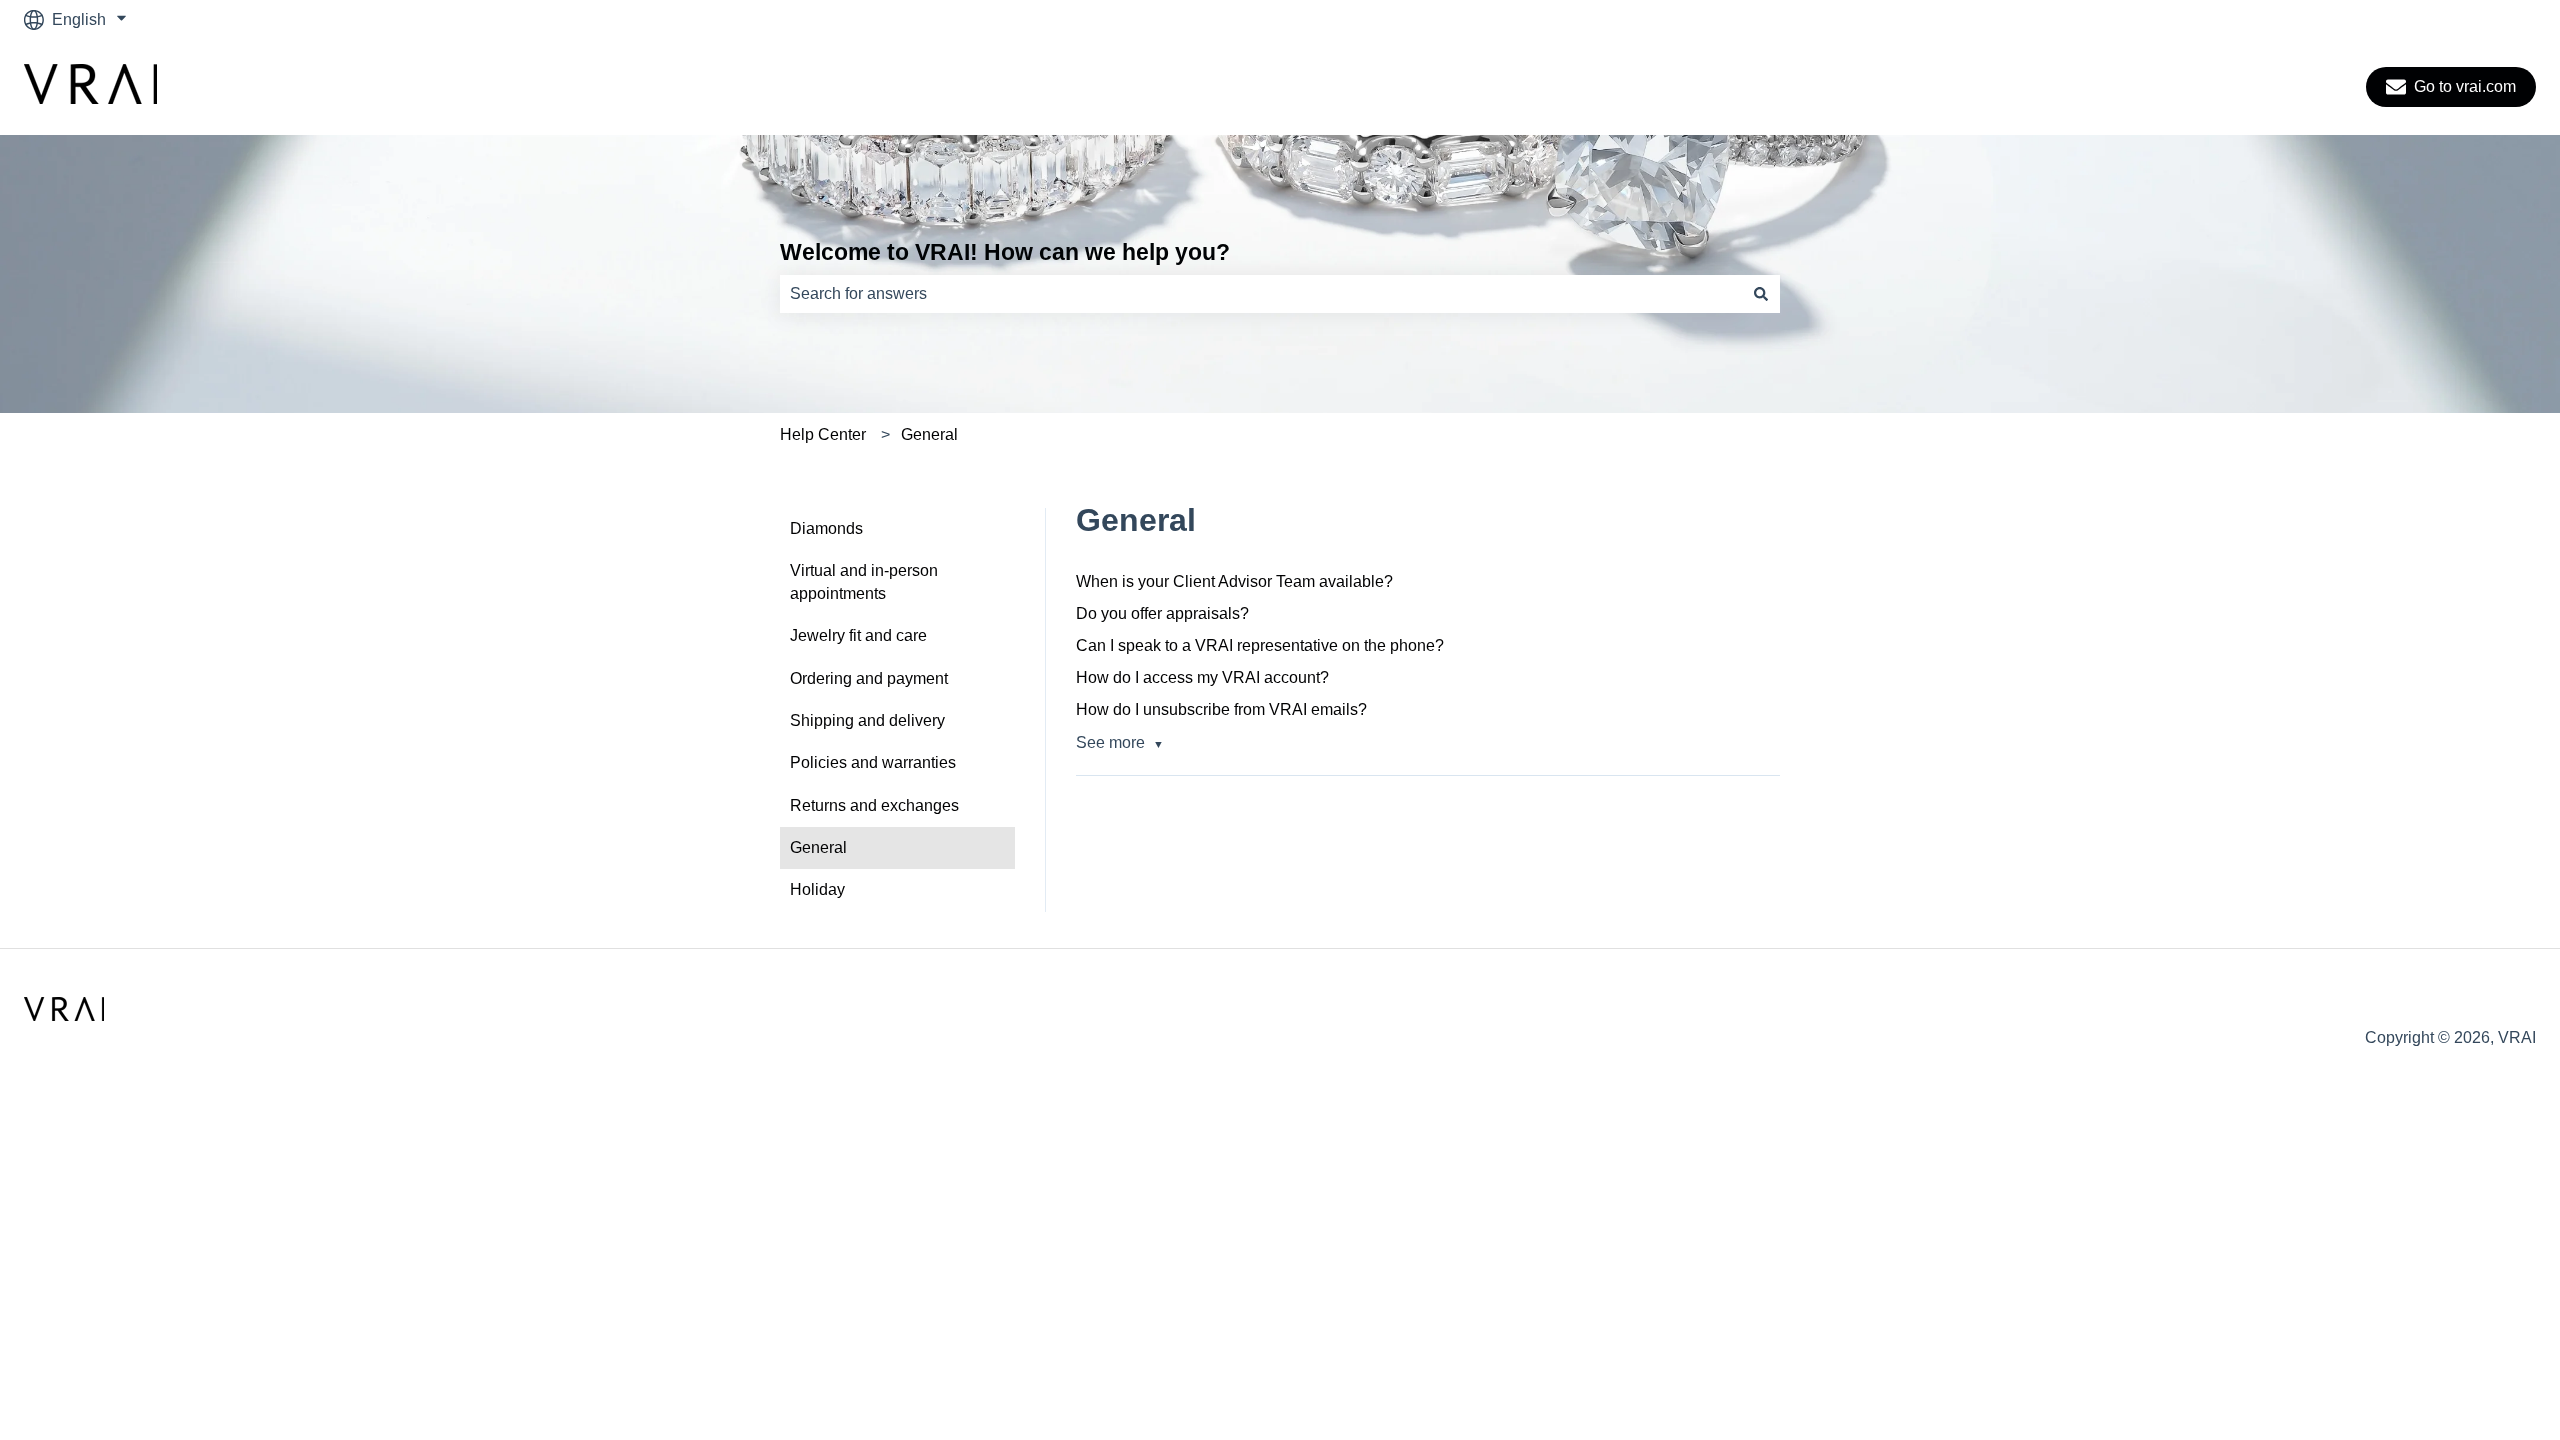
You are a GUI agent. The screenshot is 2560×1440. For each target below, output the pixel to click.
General (929, 434)
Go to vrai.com (2465, 86)
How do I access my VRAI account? (1202, 677)
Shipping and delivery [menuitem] (867, 720)
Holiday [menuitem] (817, 889)
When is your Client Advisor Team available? (1234, 581)
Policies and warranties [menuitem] (873, 762)
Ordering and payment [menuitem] (869, 678)
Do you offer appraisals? (1162, 613)
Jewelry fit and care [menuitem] (858, 635)
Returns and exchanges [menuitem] (874, 805)
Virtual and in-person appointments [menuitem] (864, 581)
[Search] (1761, 294)
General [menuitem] (818, 847)
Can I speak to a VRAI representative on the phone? (1260, 645)
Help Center (823, 434)
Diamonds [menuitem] (826, 528)
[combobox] (1261, 294)
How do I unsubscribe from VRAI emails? (1221, 709)
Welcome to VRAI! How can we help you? (1005, 252)
